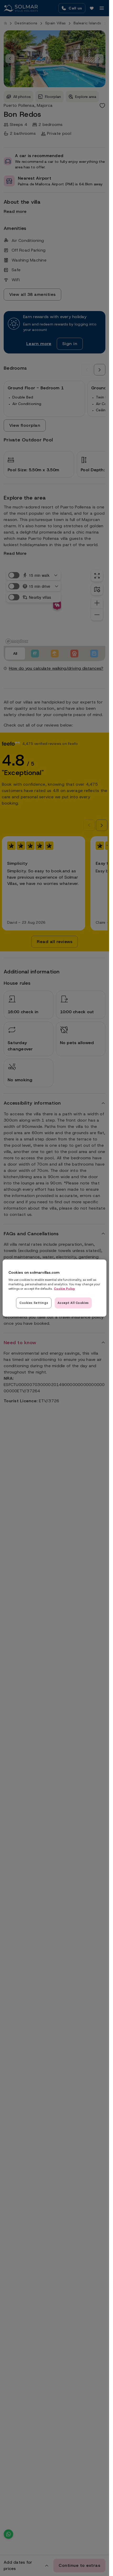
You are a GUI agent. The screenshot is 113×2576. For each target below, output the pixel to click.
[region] (54, 1288)
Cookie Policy (65, 1289)
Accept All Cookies (73, 1303)
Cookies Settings (34, 1303)
